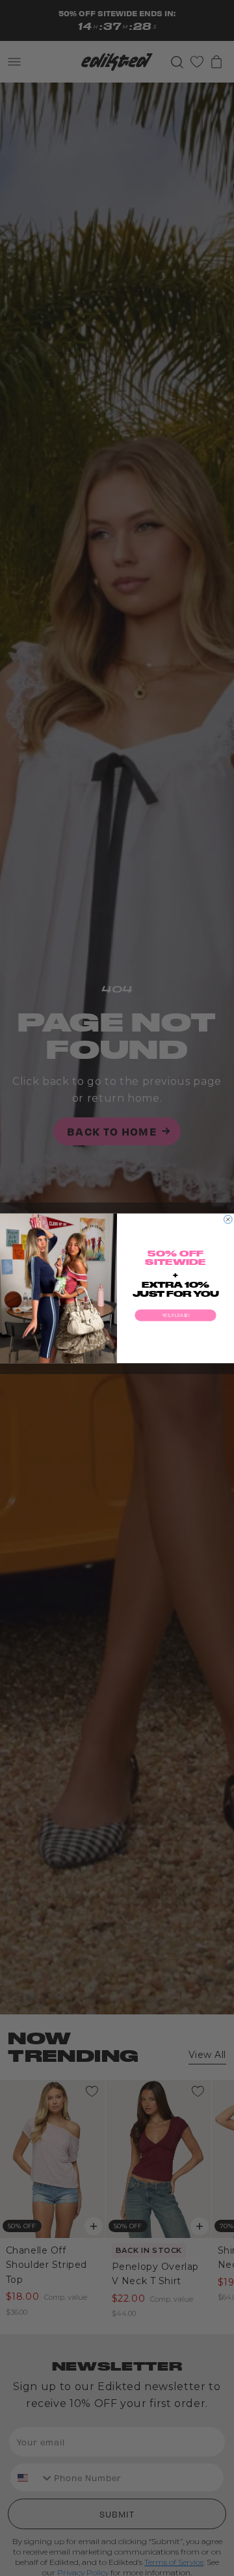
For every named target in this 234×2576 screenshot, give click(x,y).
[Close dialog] (228, 1219)
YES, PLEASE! (175, 1315)
